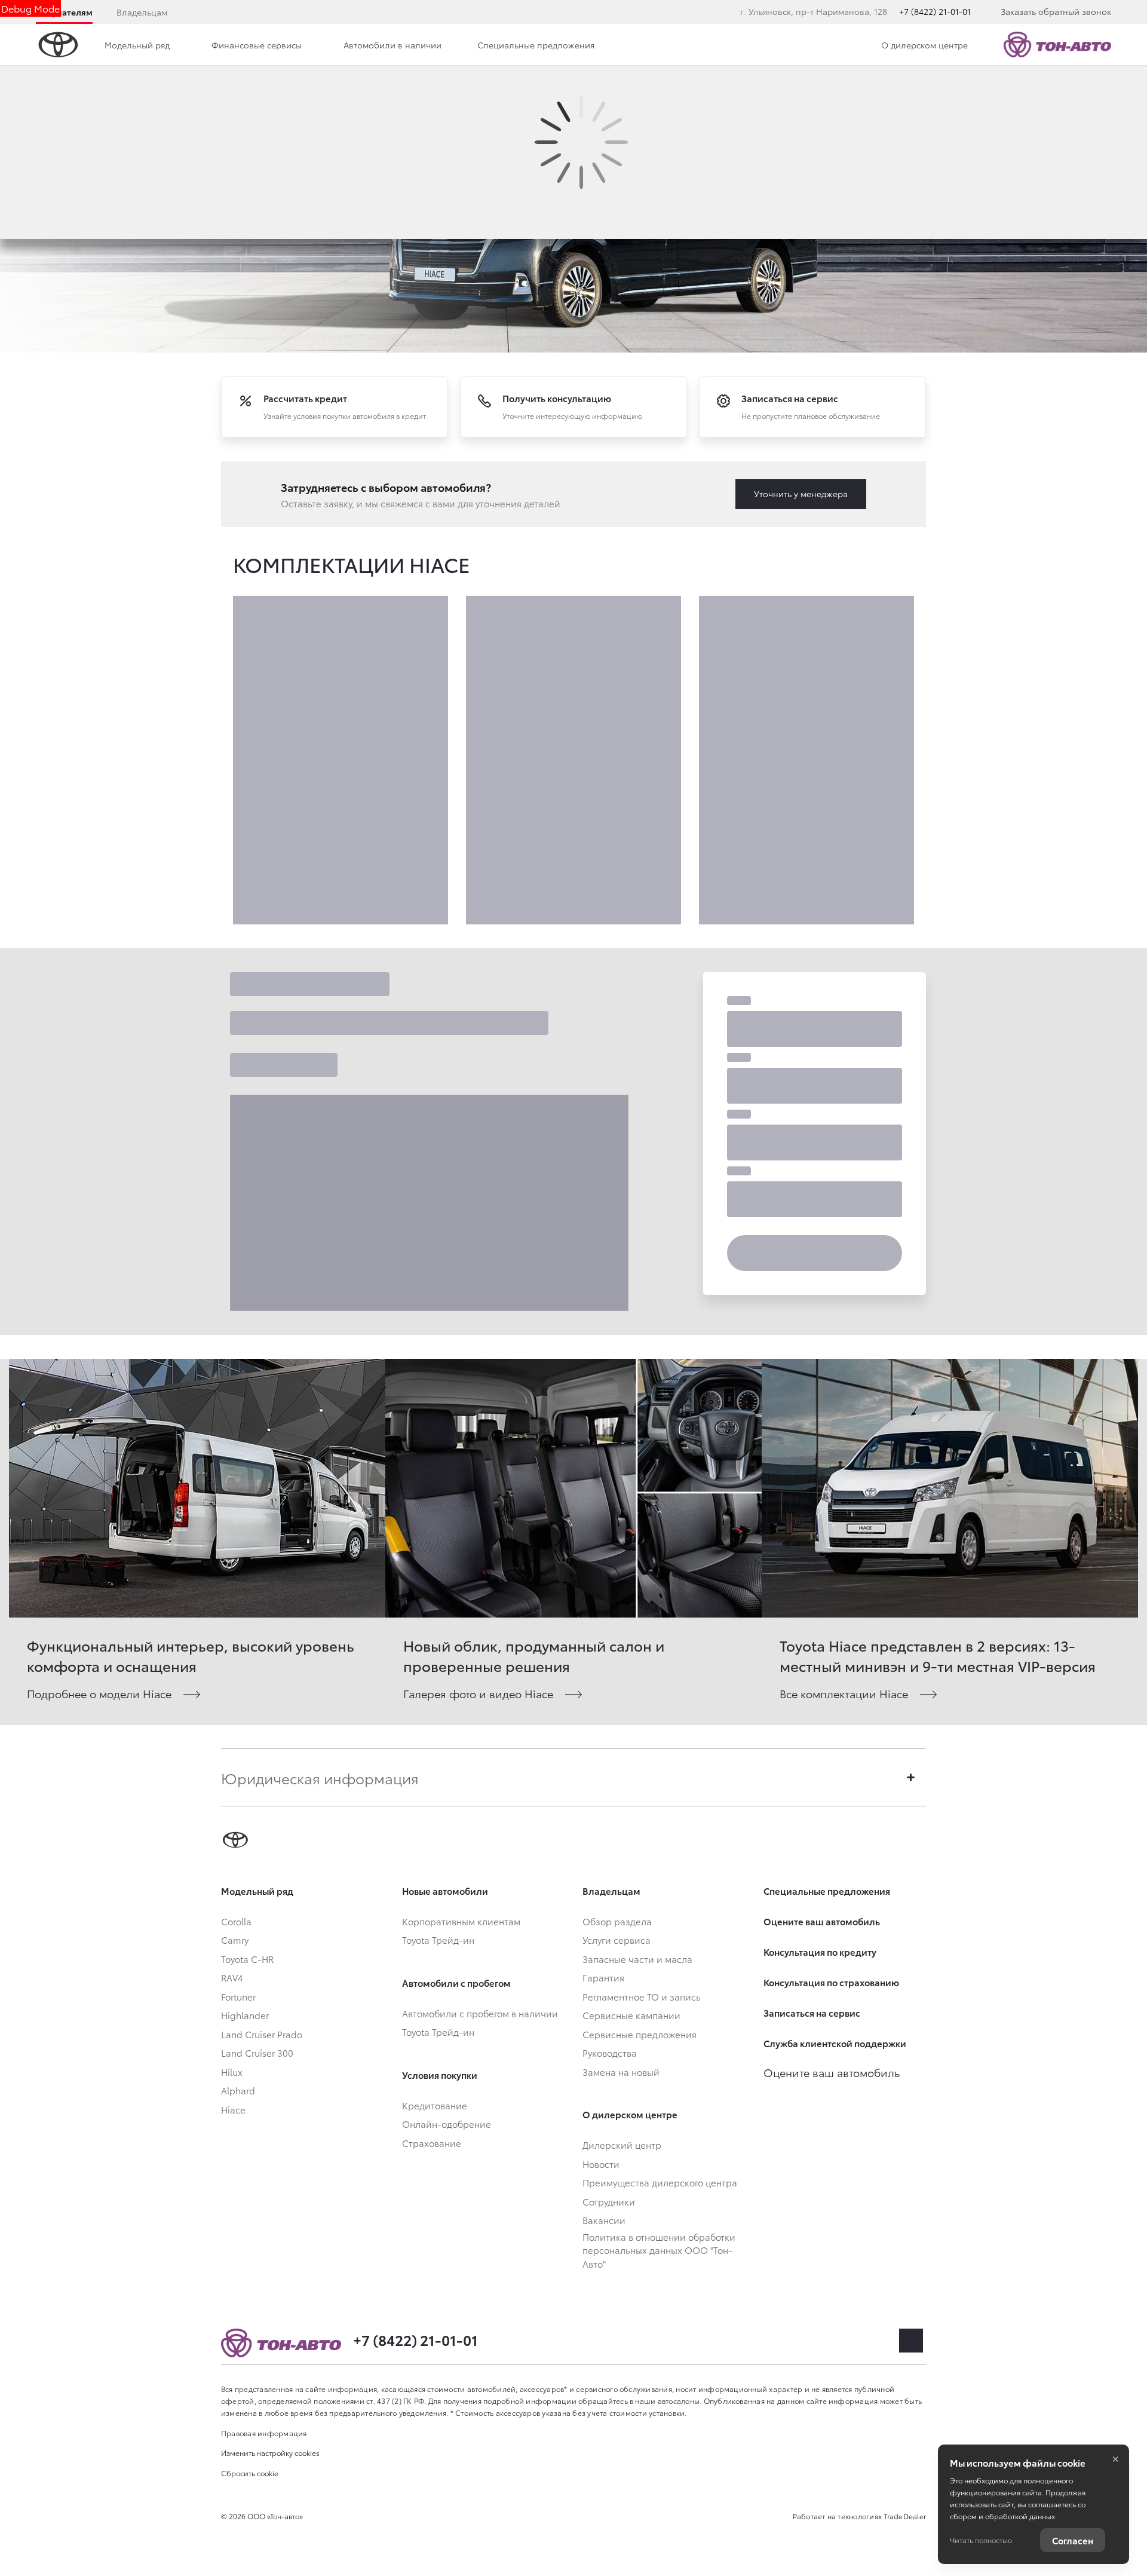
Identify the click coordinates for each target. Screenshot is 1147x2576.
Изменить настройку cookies (270, 2453)
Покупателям (64, 12)
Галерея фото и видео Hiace (478, 1693)
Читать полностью (981, 2540)
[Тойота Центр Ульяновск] (1057, 45)
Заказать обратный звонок (1056, 11)
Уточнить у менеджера (801, 494)
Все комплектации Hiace (844, 1693)
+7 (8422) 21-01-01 (935, 11)
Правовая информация (264, 2433)
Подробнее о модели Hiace (99, 1693)
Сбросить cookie (250, 2473)
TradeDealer (905, 2516)
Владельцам (142, 12)
